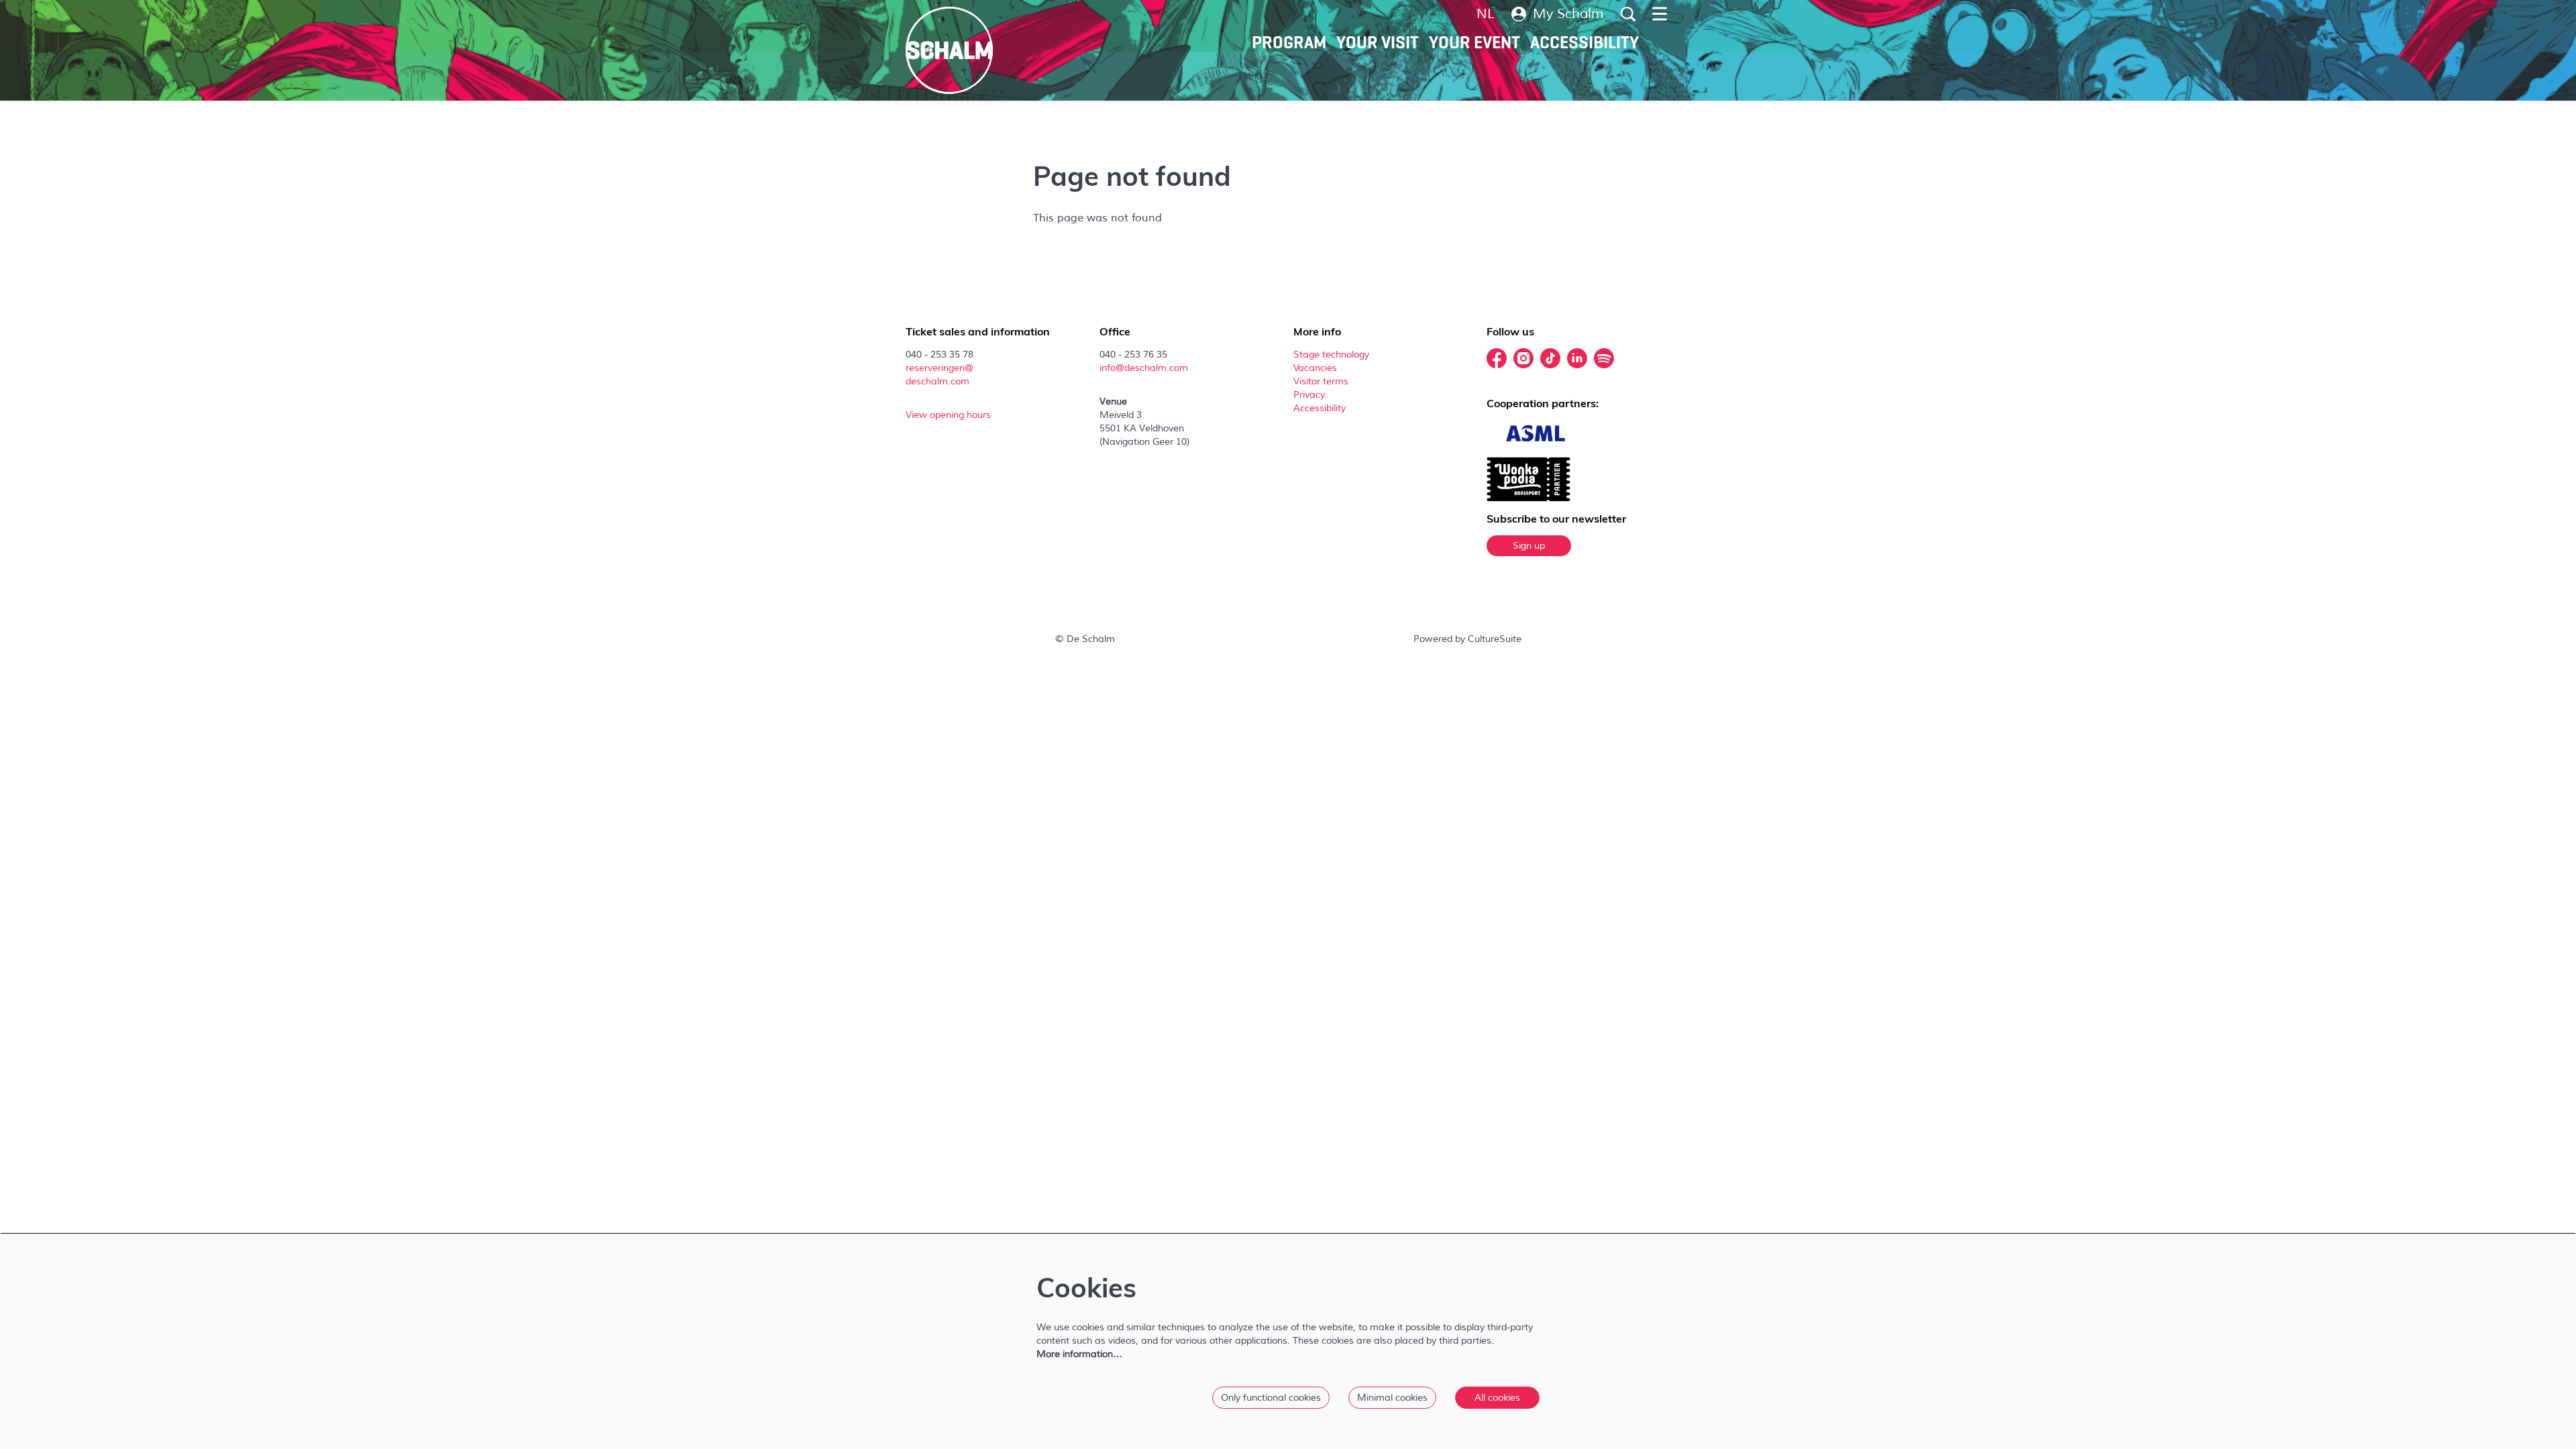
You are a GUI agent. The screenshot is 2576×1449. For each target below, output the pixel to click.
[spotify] (1604, 358)
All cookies (1497, 1398)
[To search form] (1628, 14)
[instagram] (1523, 358)
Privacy (1309, 395)
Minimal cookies (1392, 1398)
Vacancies (1315, 368)
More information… (1079, 1354)
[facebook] (1497, 358)
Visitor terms (1322, 381)
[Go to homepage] (949, 50)
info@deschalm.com (1144, 368)
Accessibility (1321, 408)
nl (1486, 14)
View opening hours (950, 415)
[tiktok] (1550, 358)
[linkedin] (1577, 358)
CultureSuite (1495, 639)
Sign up (1529, 546)
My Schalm (1568, 14)
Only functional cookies (1271, 1398)
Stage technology (1331, 355)
